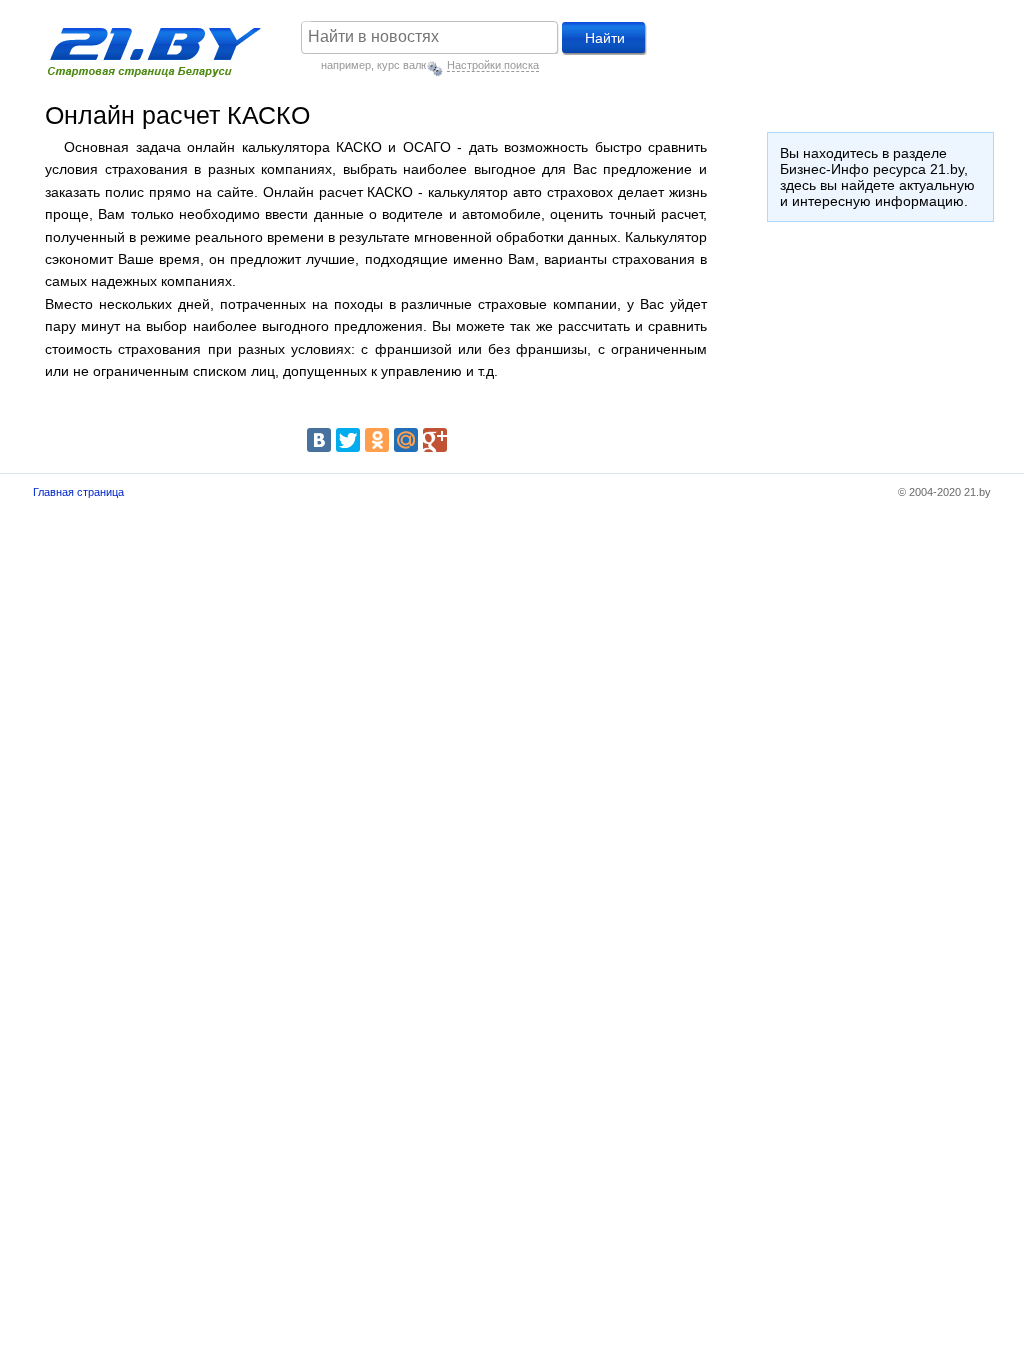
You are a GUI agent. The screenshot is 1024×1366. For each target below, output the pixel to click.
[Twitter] (348, 440)
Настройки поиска (493, 65)
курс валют (405, 65)
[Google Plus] (435, 440)
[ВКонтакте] (319, 440)
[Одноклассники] (377, 440)
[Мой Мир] (406, 440)
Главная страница (78, 492)
